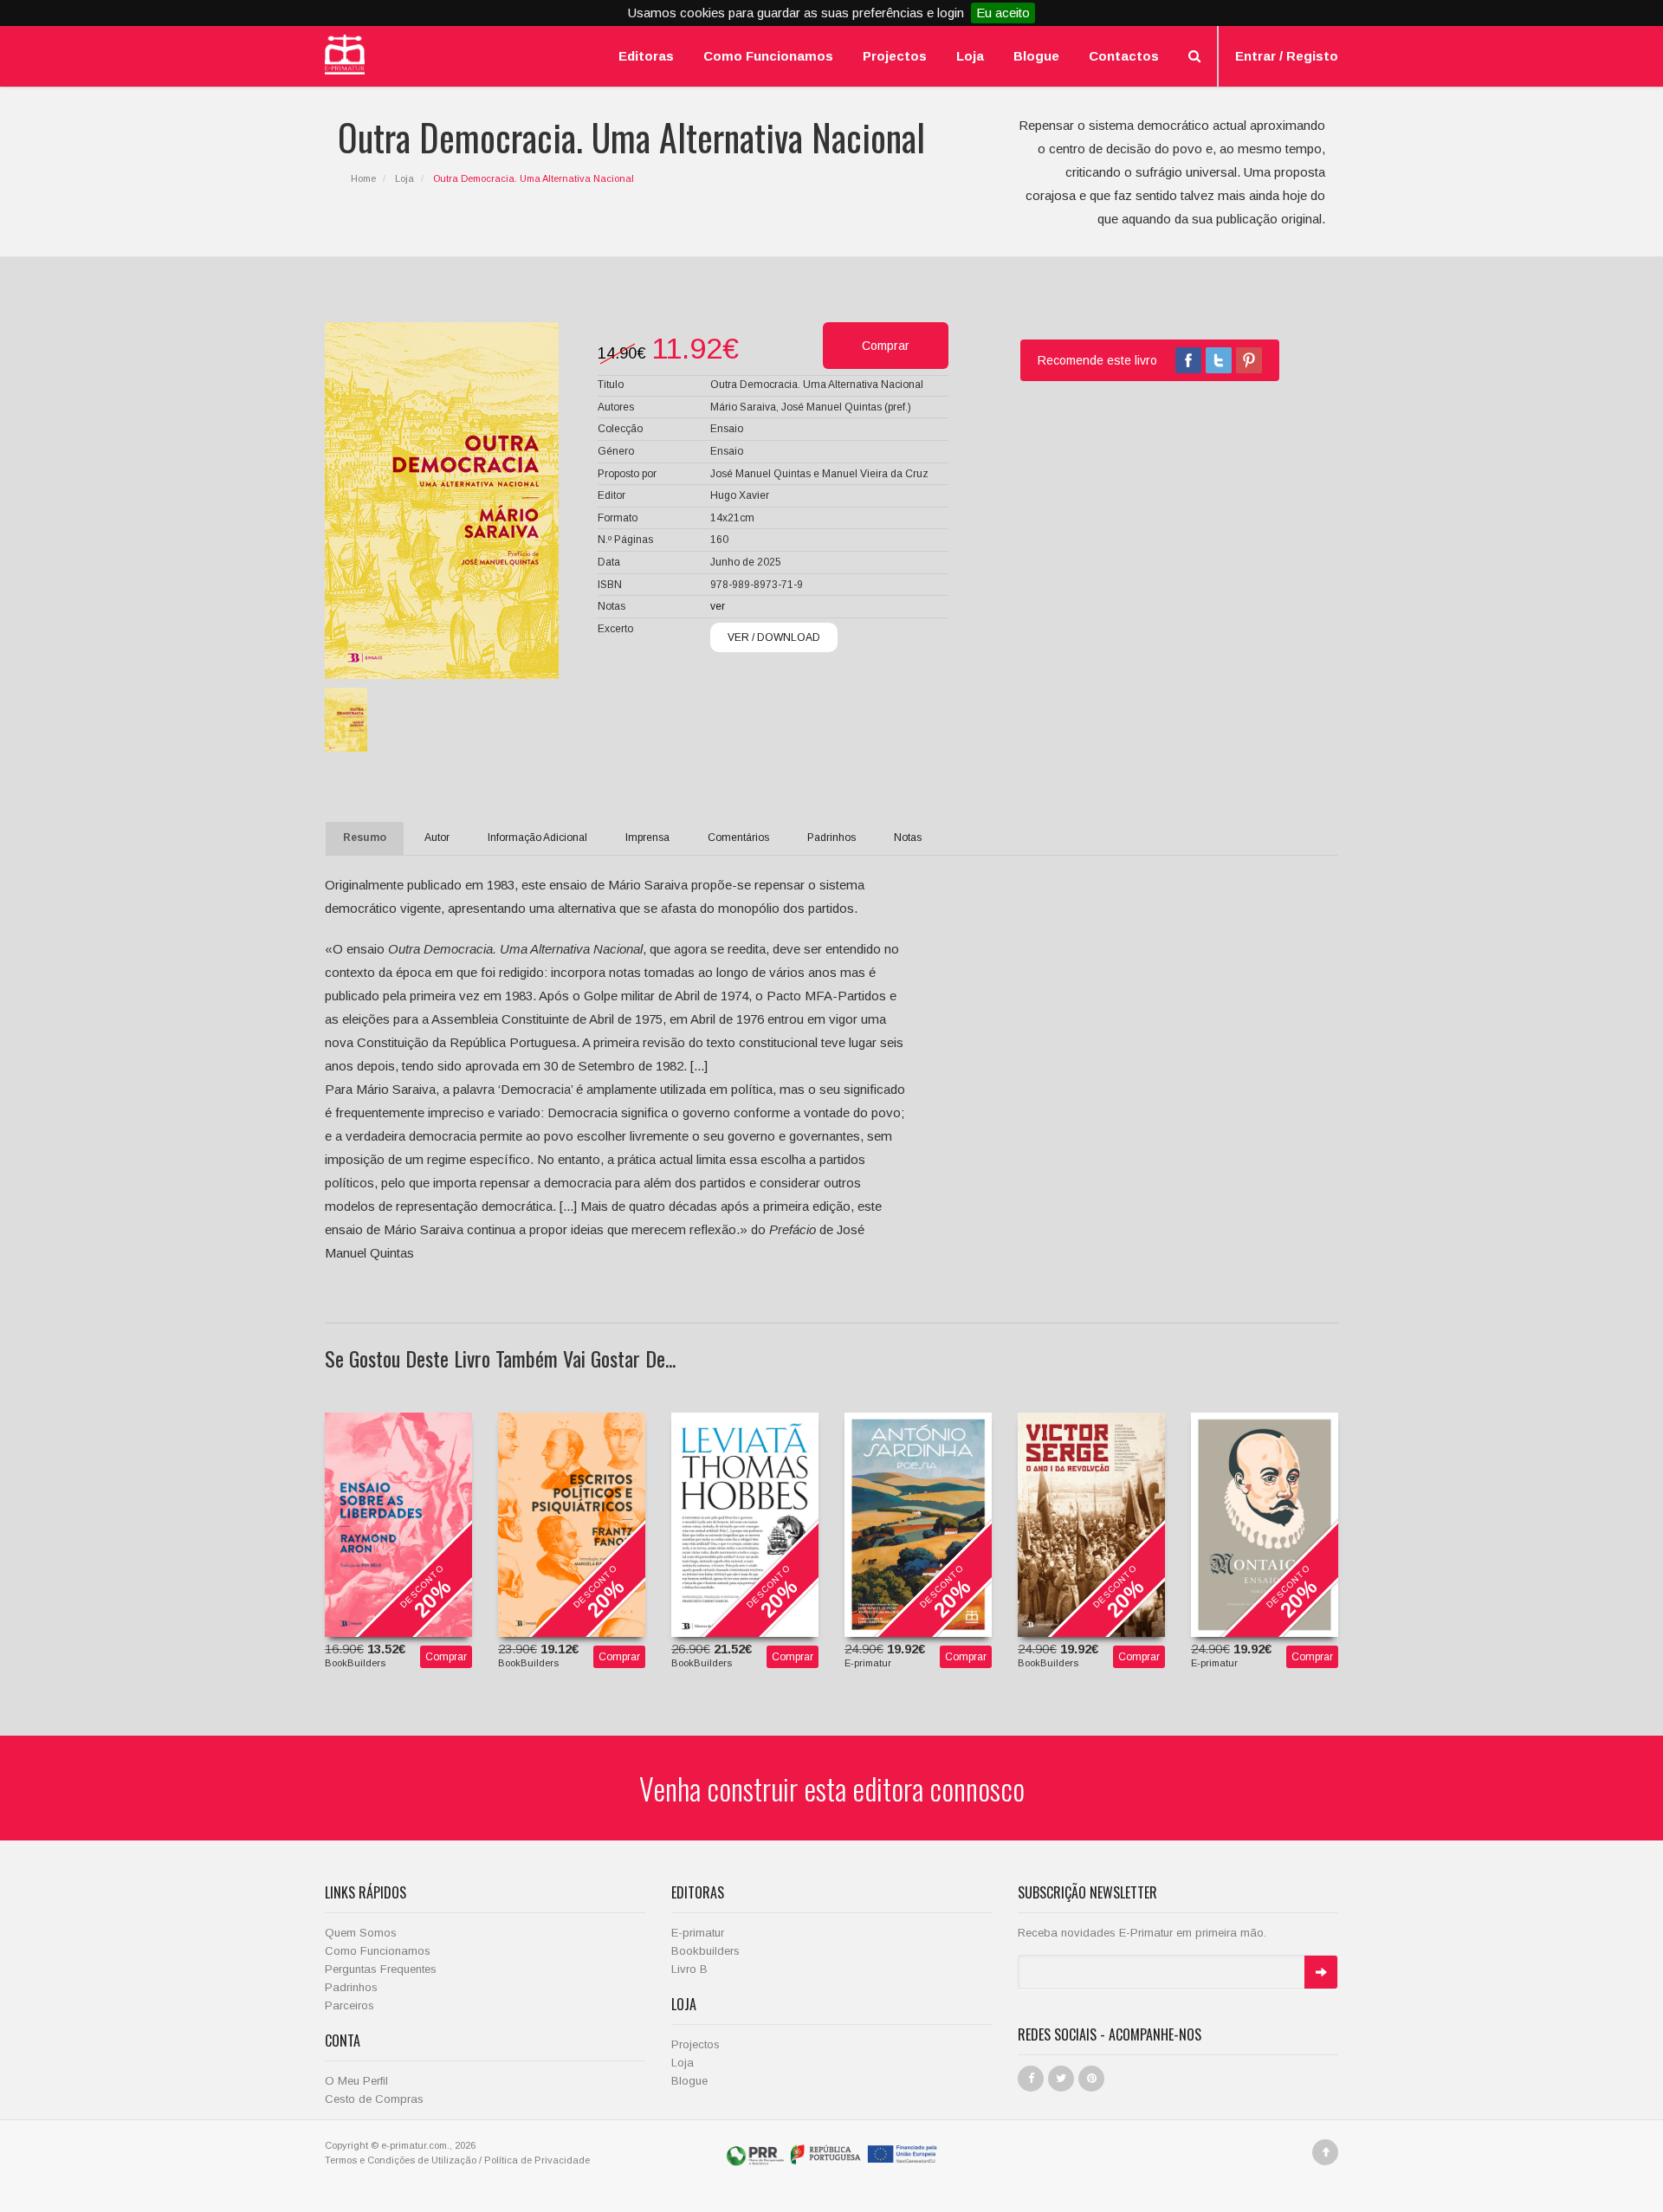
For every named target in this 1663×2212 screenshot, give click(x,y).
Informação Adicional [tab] (537, 838)
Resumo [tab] (365, 838)
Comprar (446, 1657)
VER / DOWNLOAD (774, 637)
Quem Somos (361, 1933)
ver (718, 606)
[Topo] (1325, 2152)
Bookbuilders (705, 1951)
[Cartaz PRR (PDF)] (832, 2153)
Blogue (1036, 56)
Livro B (689, 1969)
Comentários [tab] (738, 838)
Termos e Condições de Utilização (401, 2160)
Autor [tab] (437, 838)
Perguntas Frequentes (381, 1969)
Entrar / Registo (1287, 56)
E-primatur (698, 1933)
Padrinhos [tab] (831, 838)
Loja (970, 56)
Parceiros (349, 2005)
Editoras (646, 56)
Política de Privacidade (537, 2160)
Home (363, 178)
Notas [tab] (908, 838)
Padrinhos (351, 1987)
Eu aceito (1003, 13)
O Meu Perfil (356, 2081)
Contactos (1124, 56)
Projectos (895, 56)
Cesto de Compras (374, 2099)
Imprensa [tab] (647, 838)
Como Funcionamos (768, 56)
